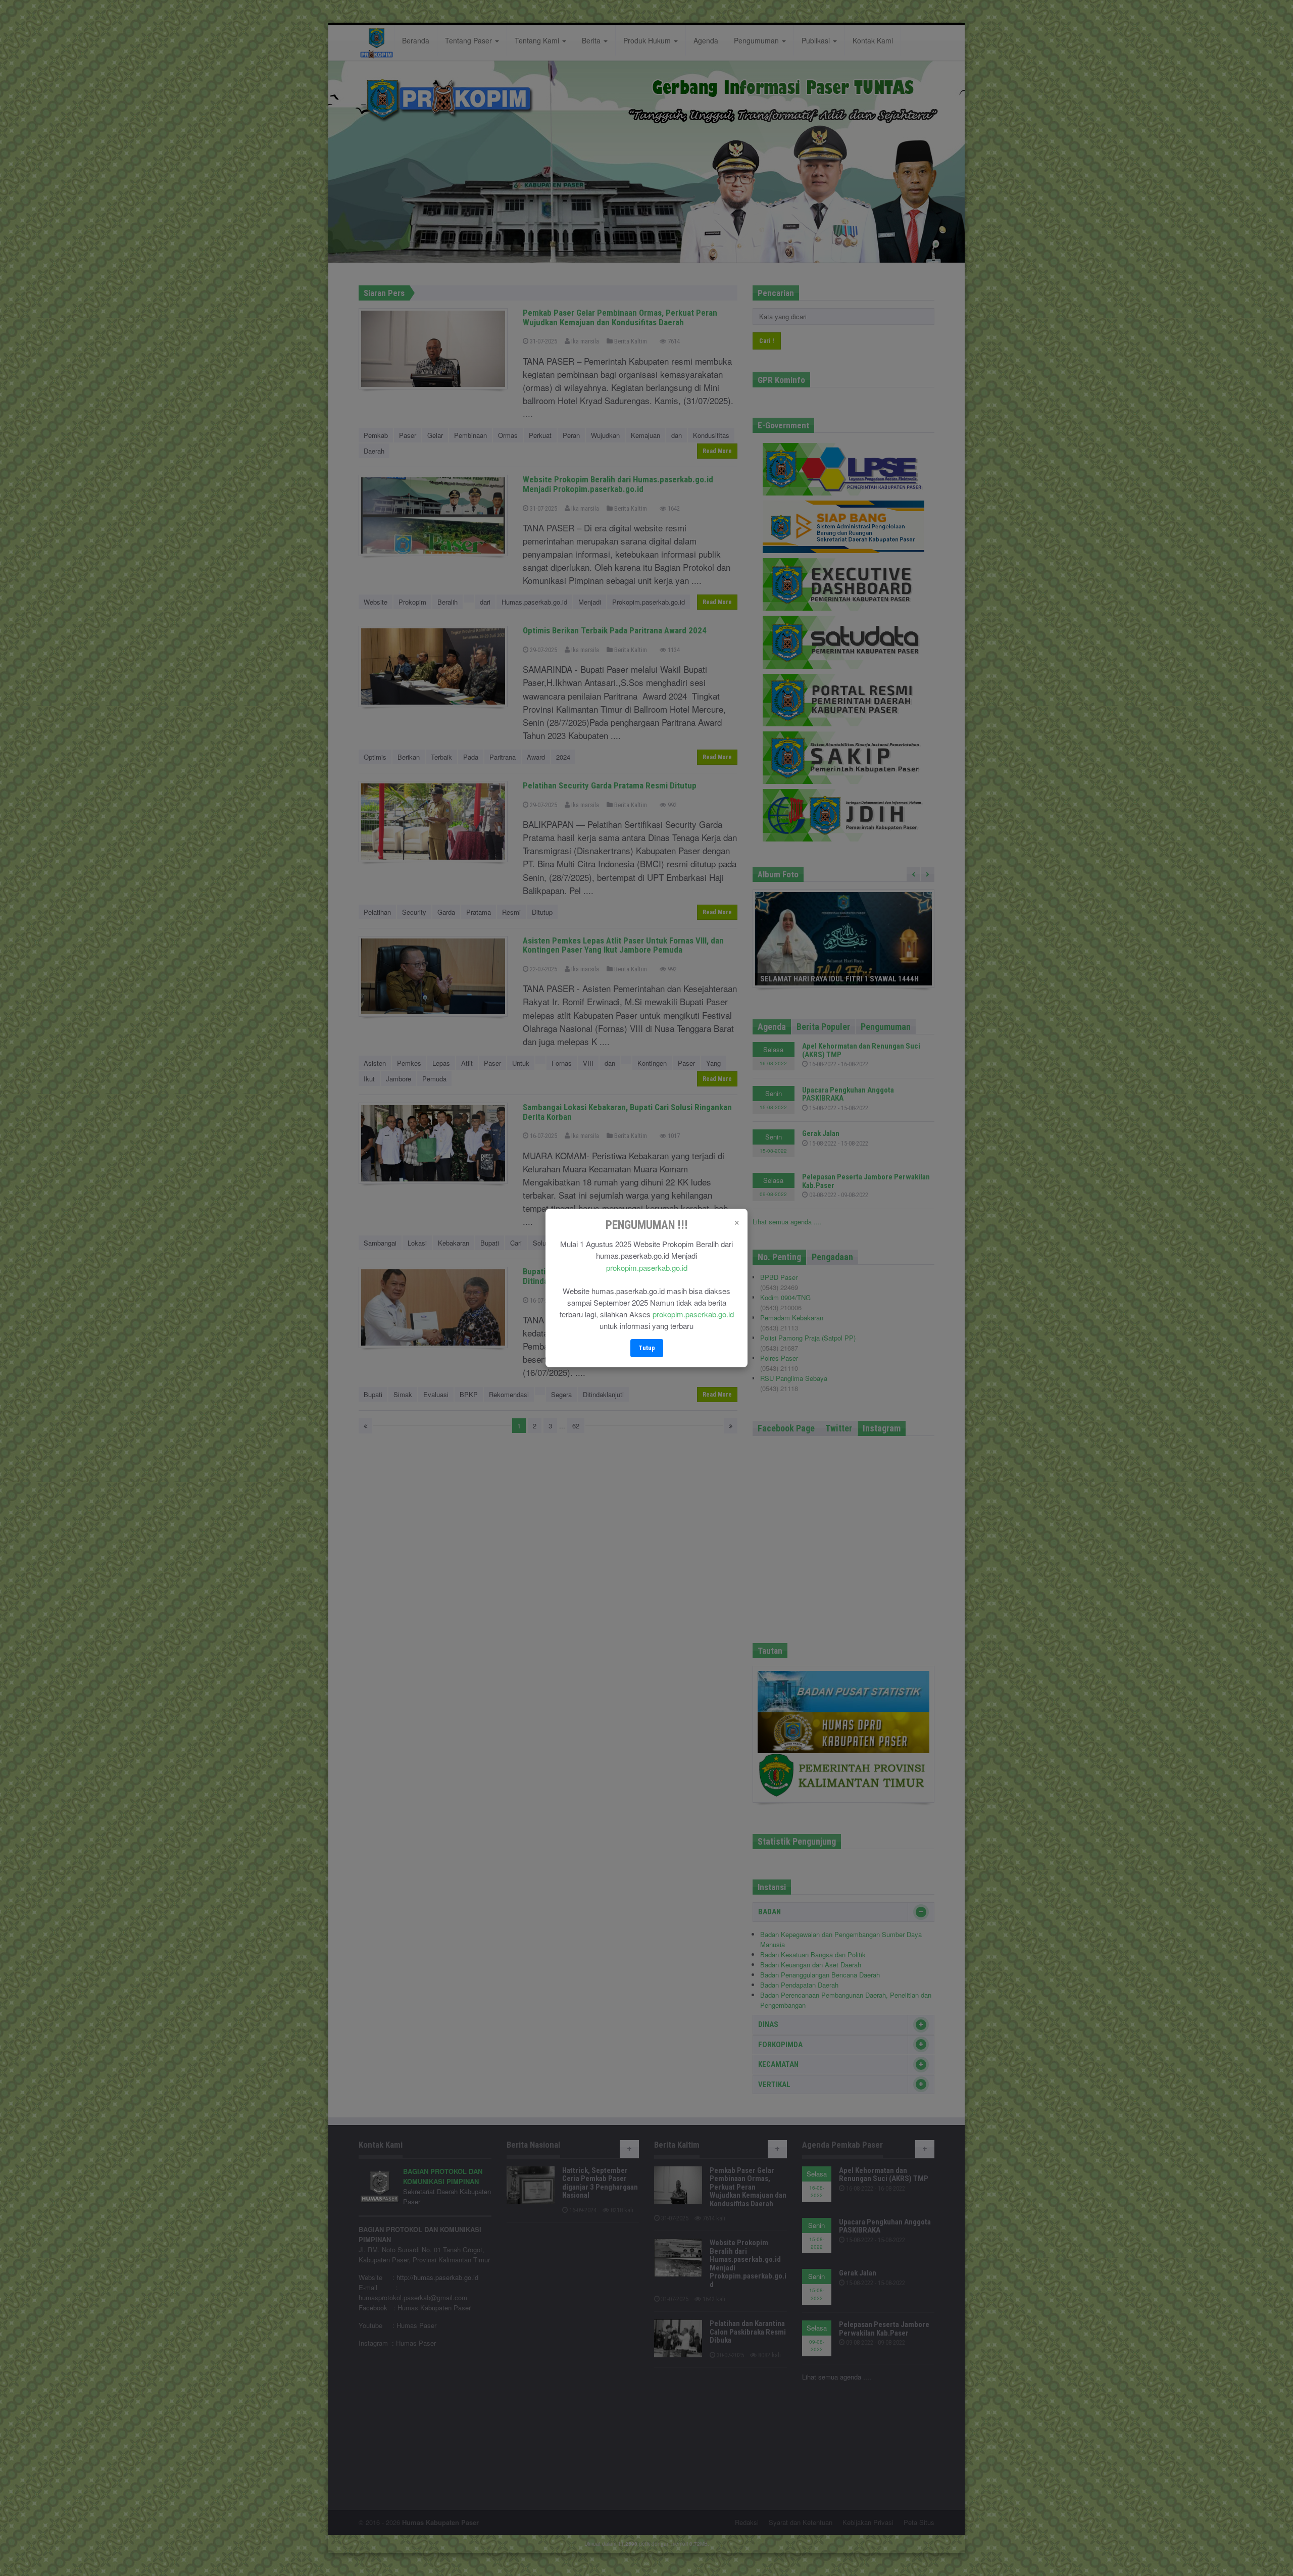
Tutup (647, 1348)
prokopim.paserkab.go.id (647, 1268)
